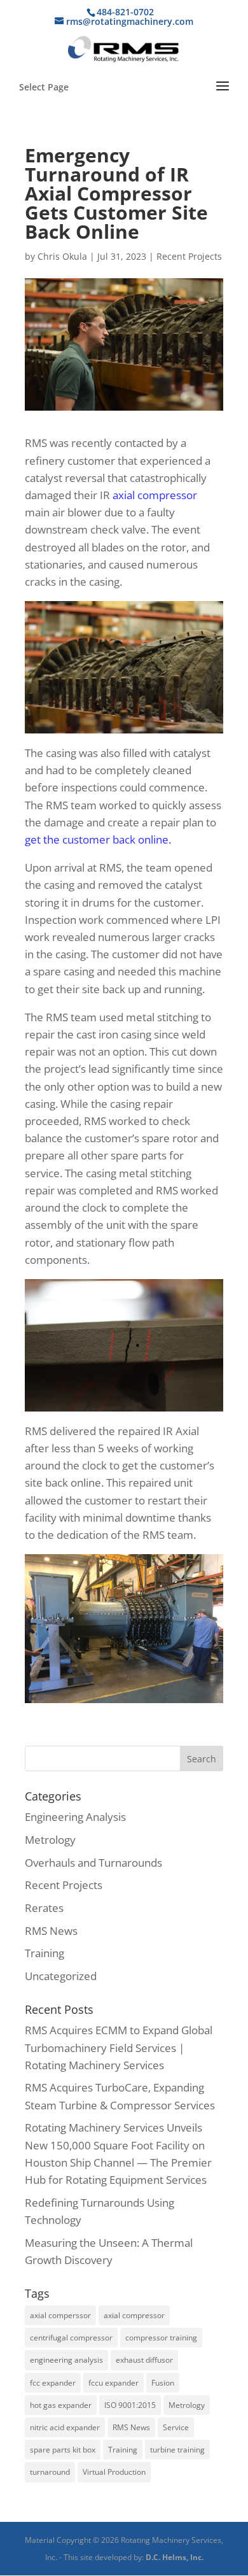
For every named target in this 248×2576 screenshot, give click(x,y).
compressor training (161, 2338)
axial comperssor (60, 2315)
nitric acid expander (65, 2427)
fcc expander (53, 2383)
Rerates (44, 1908)
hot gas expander (61, 2405)
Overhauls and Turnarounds (93, 1863)
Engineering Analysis (75, 1817)
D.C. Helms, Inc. (175, 2557)
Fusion (163, 2383)
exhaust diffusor (144, 2360)
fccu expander (114, 2383)
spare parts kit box (63, 2450)
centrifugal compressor (71, 2338)
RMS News (51, 1931)
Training (45, 1953)
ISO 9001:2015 (130, 2405)
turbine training (177, 2450)
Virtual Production (114, 2472)
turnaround (50, 2472)
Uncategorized (61, 1976)
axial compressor (155, 495)
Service (176, 2427)
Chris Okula (62, 256)
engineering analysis (66, 2360)
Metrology (50, 1840)
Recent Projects (189, 256)
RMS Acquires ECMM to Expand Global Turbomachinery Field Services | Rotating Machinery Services (119, 2047)
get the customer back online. (98, 839)
